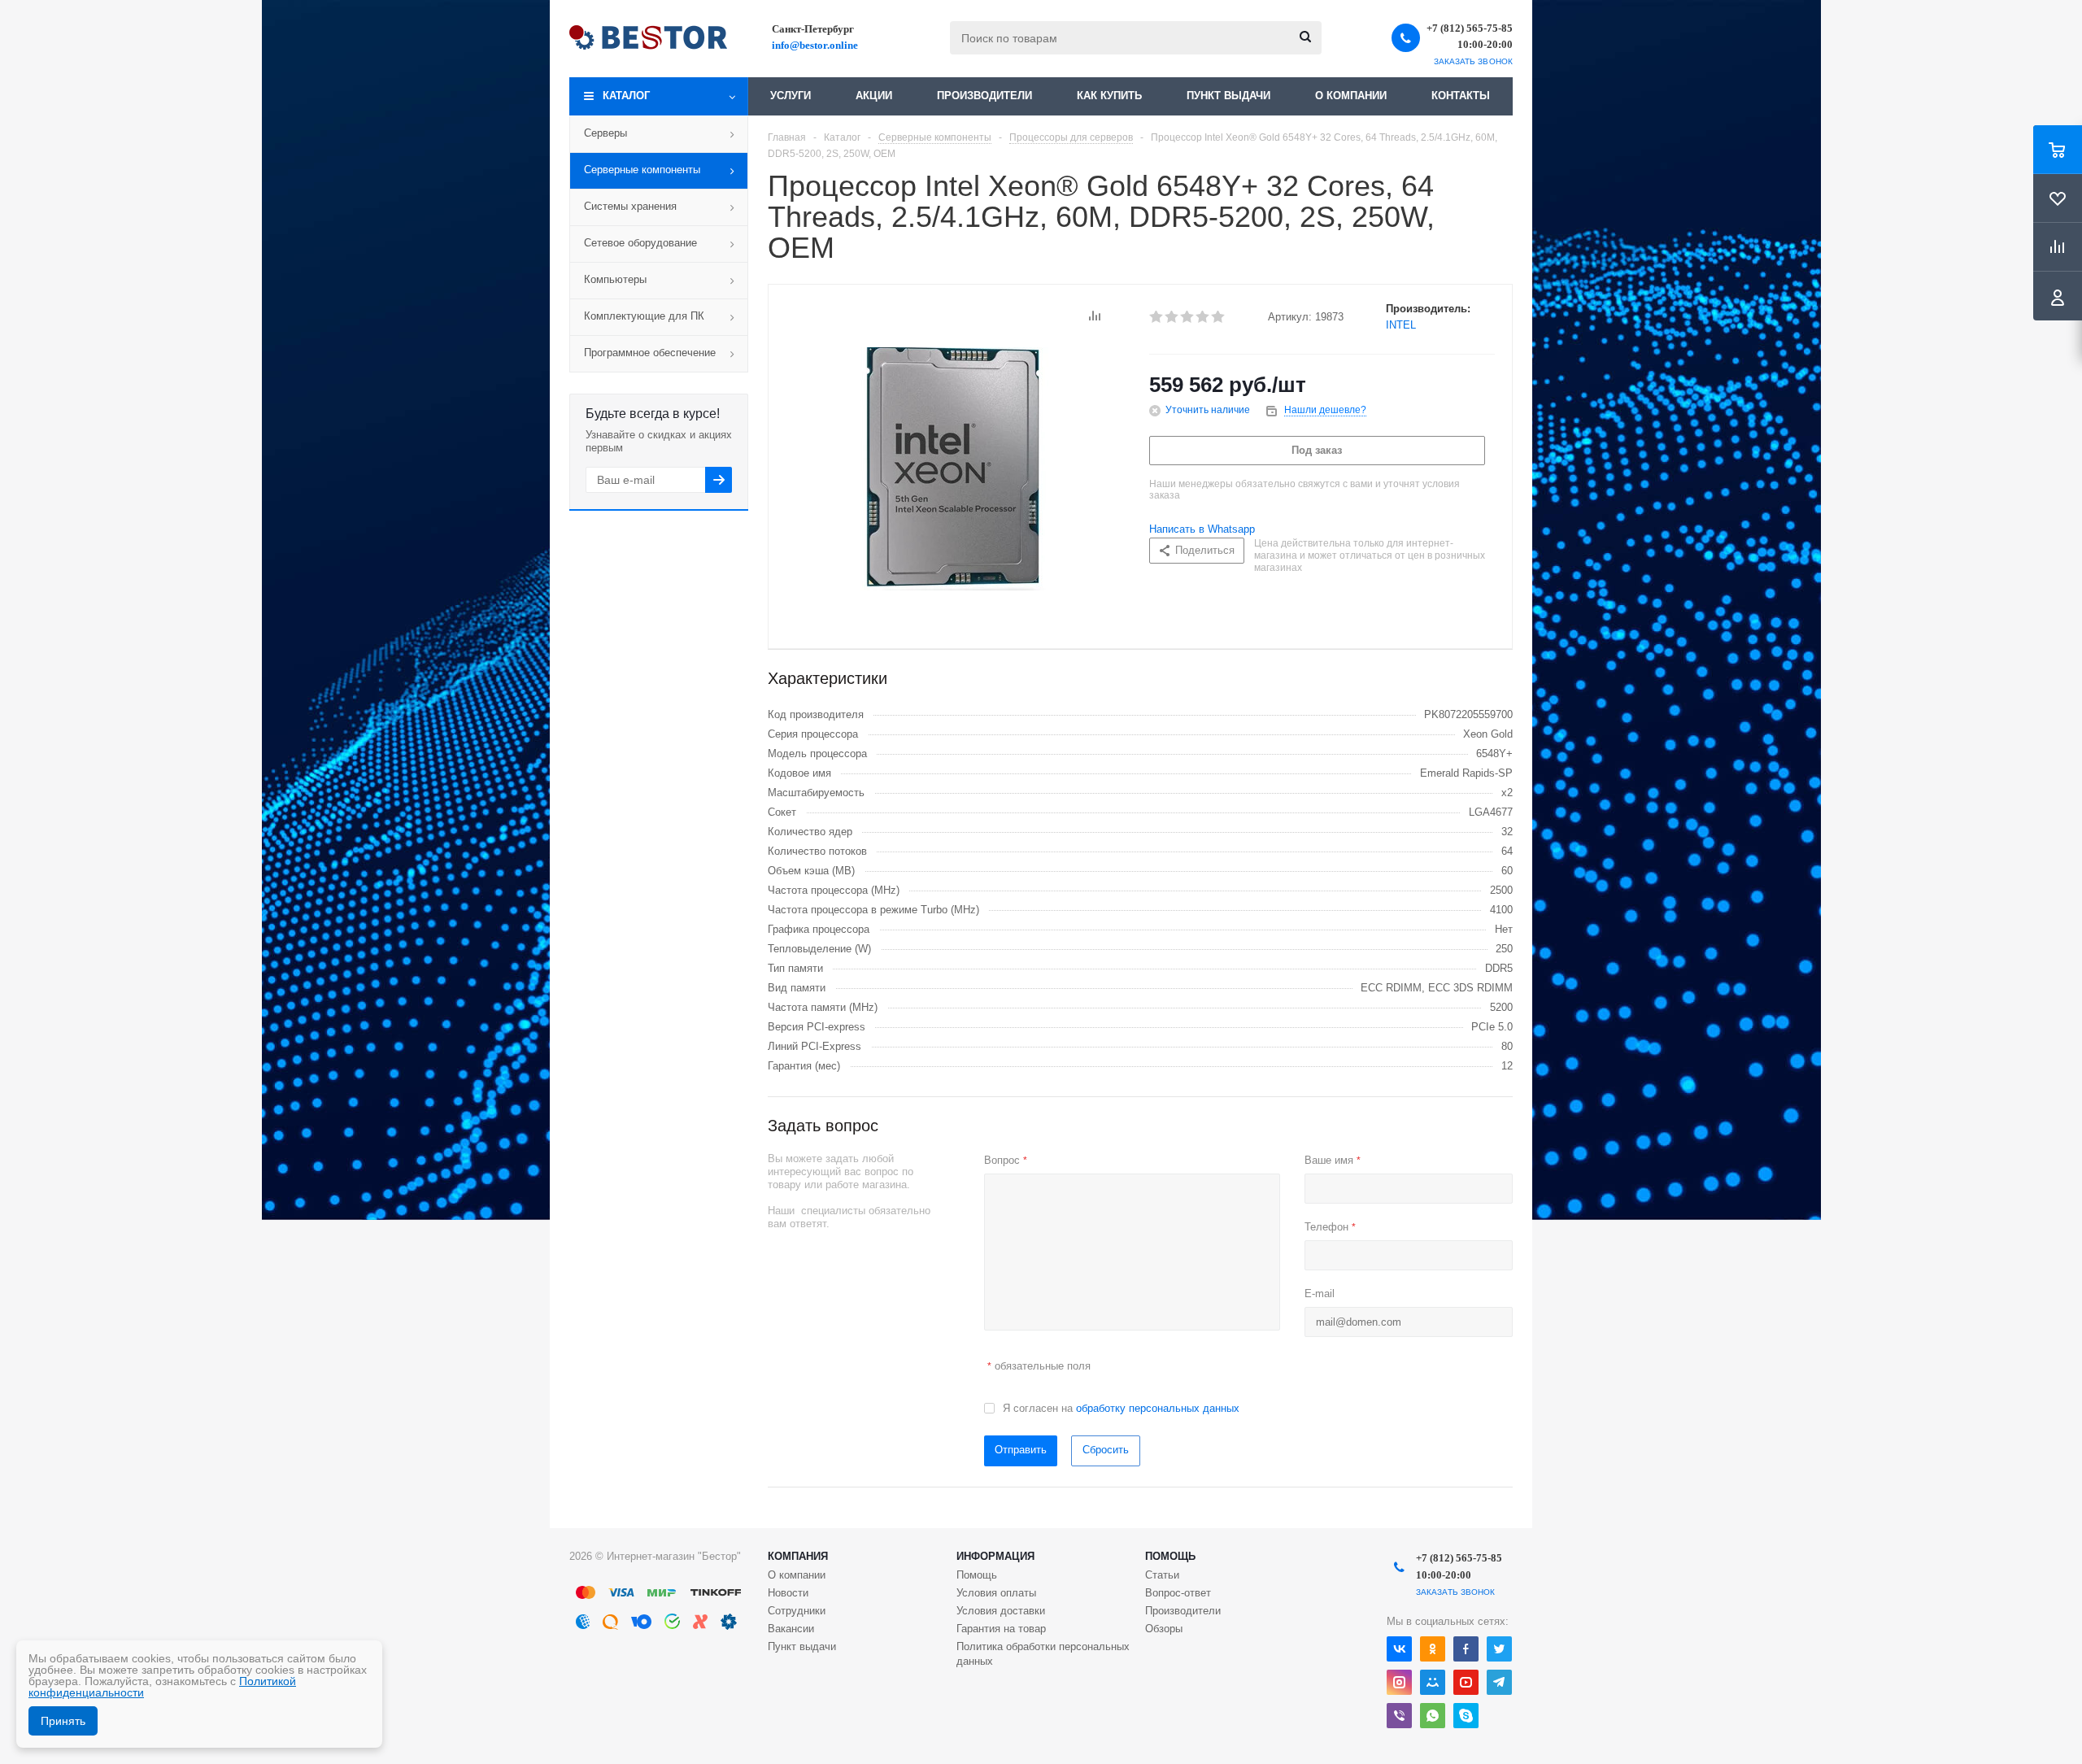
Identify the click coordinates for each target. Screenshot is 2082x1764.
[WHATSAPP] (1433, 1716)
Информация (995, 1556)
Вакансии (791, 1629)
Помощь (1170, 1556)
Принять (63, 1721)
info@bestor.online (815, 45)
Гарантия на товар (1001, 1629)
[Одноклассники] (1433, 1649)
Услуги (791, 96)
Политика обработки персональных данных (1043, 1654)
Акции (874, 96)
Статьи (1162, 1575)
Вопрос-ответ (1178, 1593)
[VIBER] (1399, 1716)
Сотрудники (797, 1611)
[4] (1203, 317)
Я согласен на (1121, 1408)
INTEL (1401, 325)
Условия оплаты (996, 1593)
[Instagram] (1399, 1682)
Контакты (1461, 96)
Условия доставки (1001, 1611)
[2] (1172, 317)
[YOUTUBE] (1466, 1682)
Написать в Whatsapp (1202, 529)
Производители (984, 96)
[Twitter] (1499, 1649)
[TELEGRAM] (1499, 1682)
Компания (798, 1556)
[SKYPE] (1466, 1716)
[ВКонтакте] (1399, 1649)
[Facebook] (1466, 1649)
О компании (1351, 96)
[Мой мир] (1433, 1682)
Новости (788, 1593)
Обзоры (1164, 1629)
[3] (1188, 317)
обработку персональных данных (1158, 1408)
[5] (1219, 317)
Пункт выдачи (1228, 96)
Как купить (1109, 96)
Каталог (626, 96)
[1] (1157, 317)
